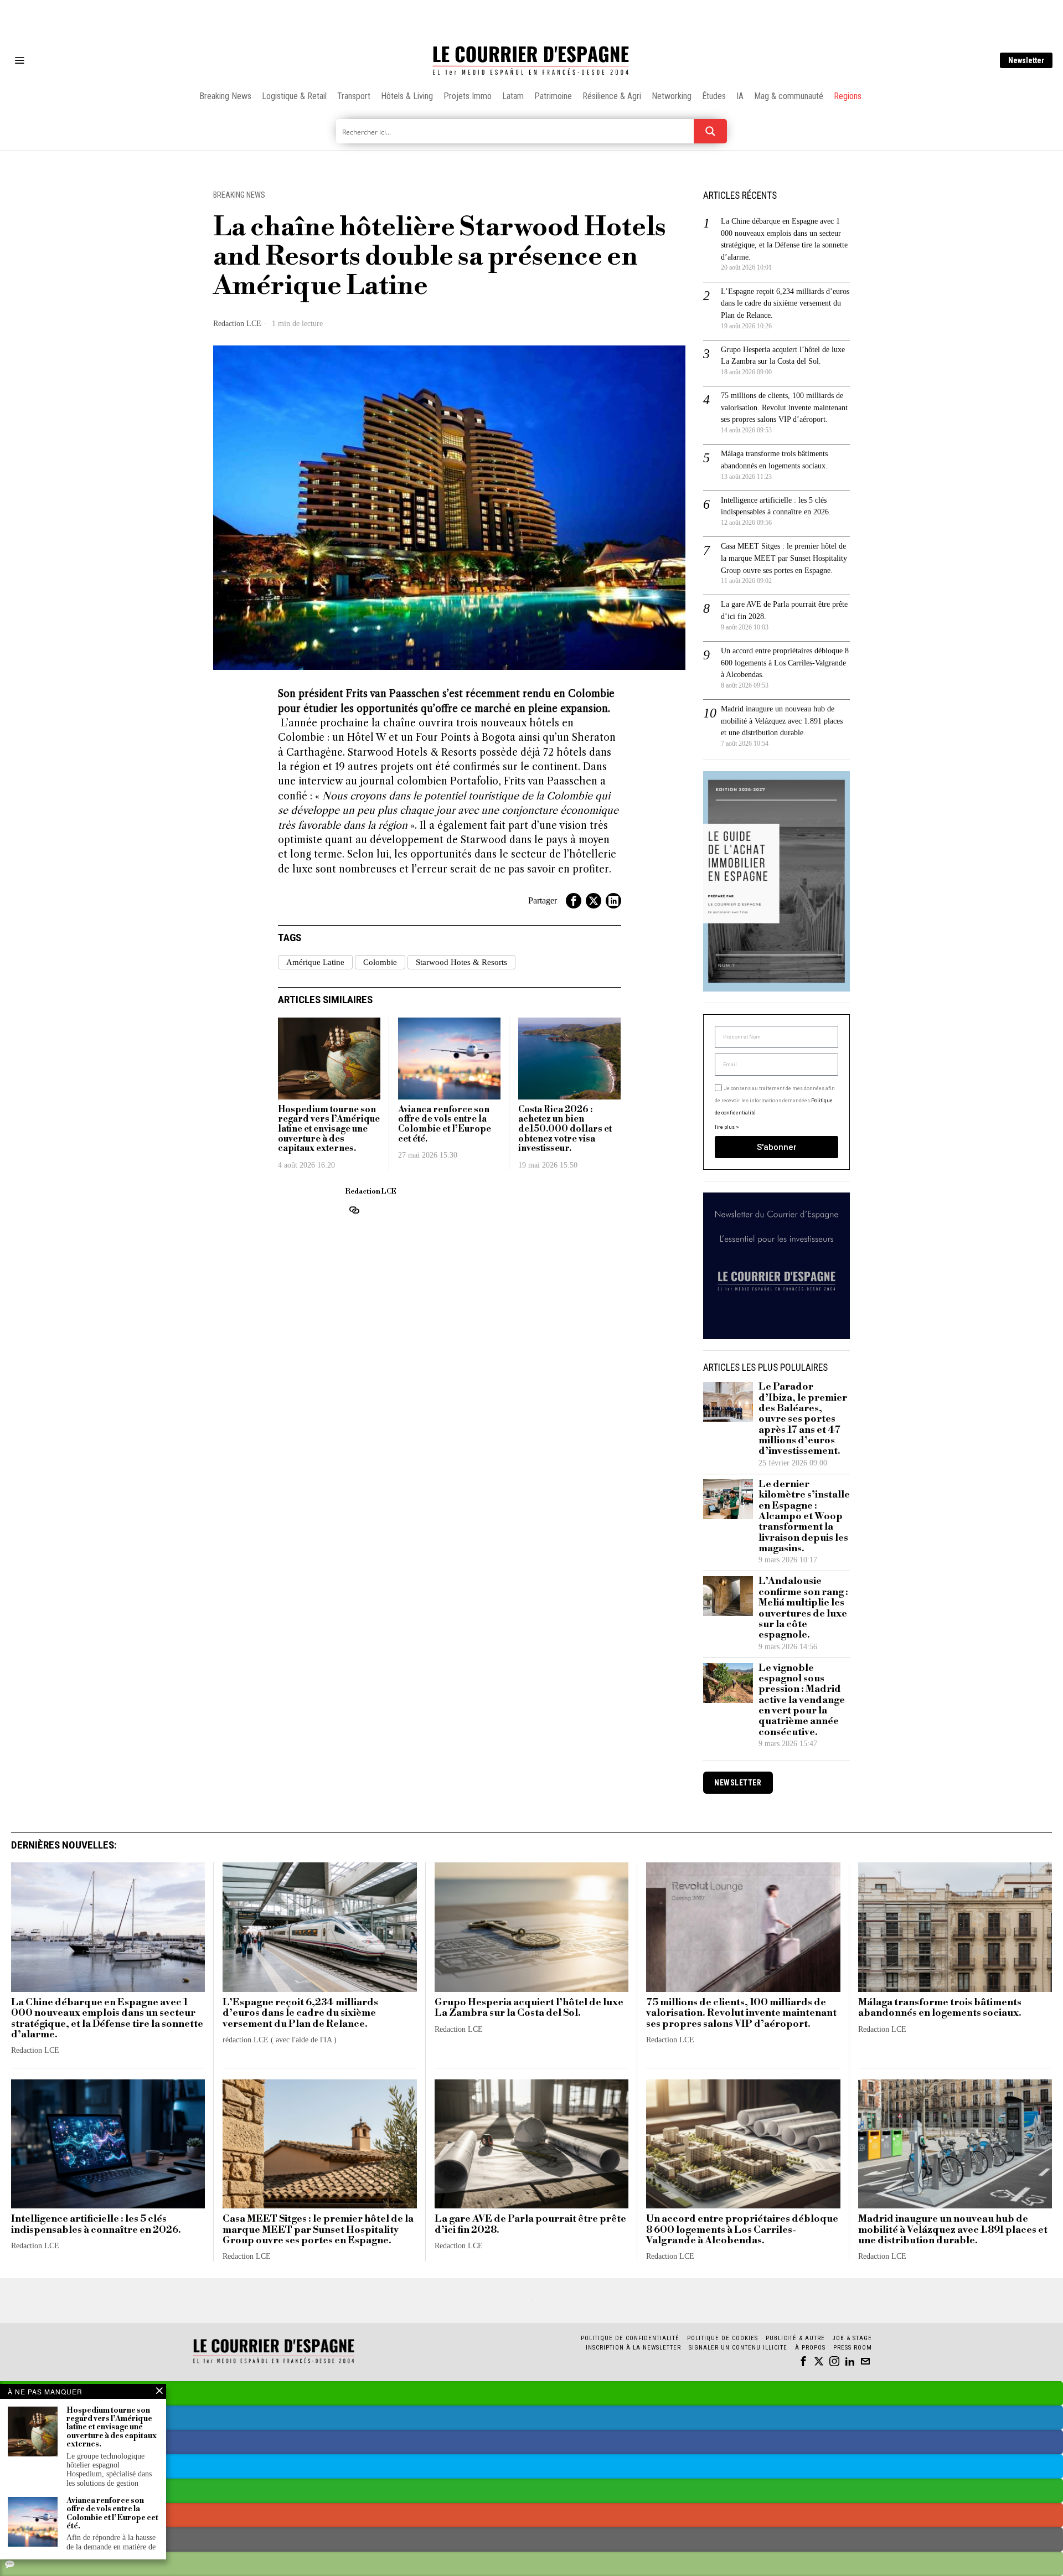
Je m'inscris (645, 1382)
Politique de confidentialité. (596, 1424)
